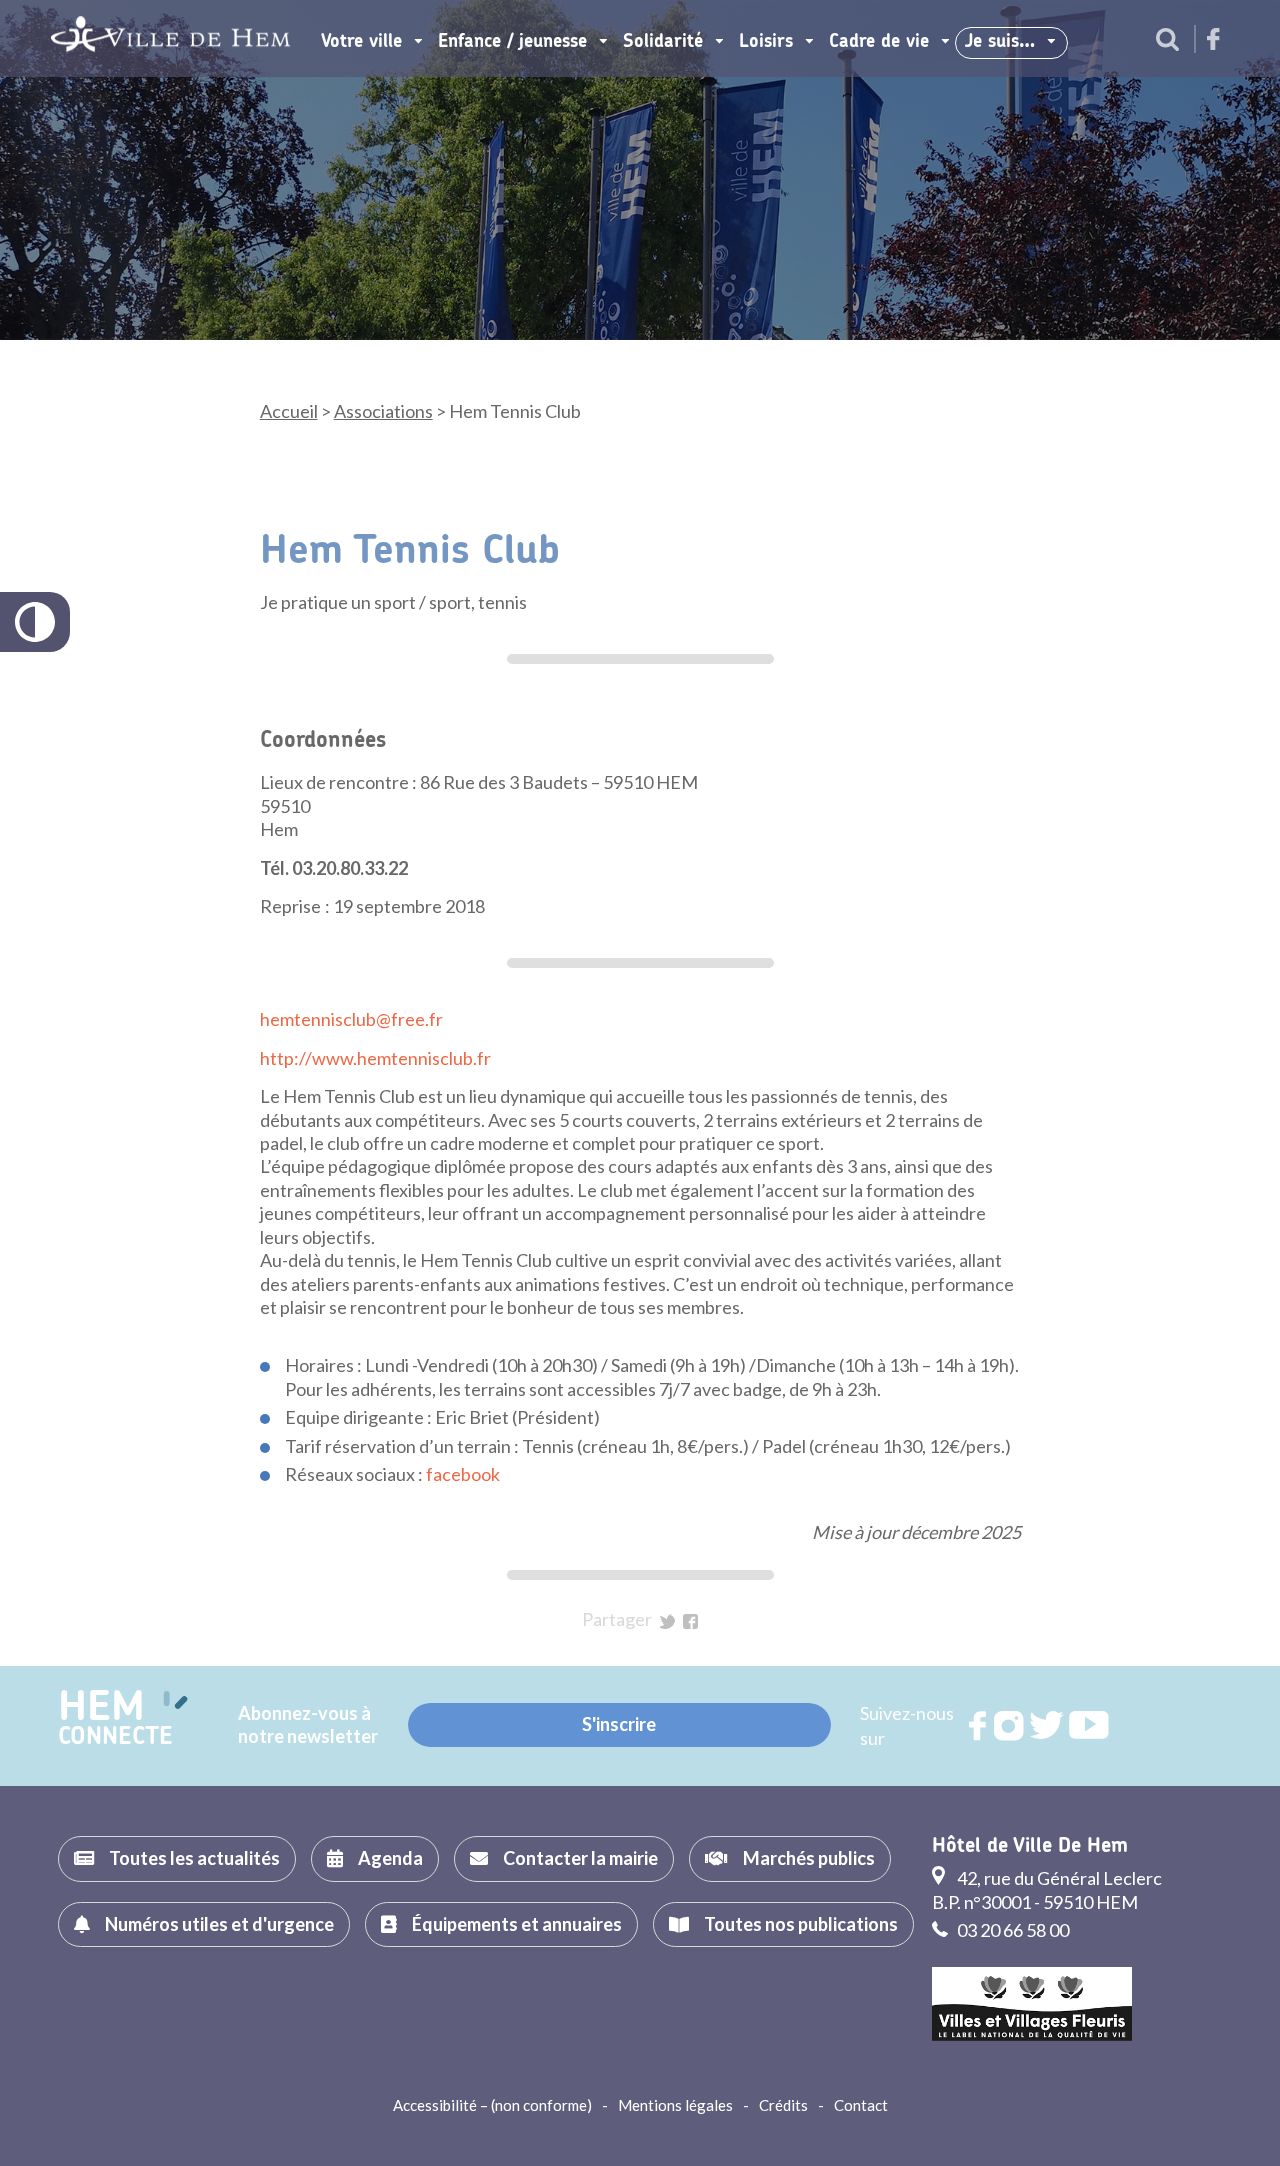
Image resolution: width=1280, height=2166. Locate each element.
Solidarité (663, 42)
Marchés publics (809, 1858)
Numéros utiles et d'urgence (219, 1924)
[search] (1167, 41)
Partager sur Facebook (690, 1621)
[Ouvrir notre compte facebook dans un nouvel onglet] (1213, 40)
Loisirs (766, 42)
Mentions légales (675, 2105)
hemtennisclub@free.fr (351, 1019)
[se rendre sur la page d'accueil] (170, 38)
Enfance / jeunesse (512, 42)
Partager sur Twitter (667, 1621)
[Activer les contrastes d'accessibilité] (35, 622)
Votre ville (361, 42)
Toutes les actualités (194, 1858)
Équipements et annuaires (517, 1924)
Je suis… (1000, 42)
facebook (463, 1474)
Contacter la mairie (580, 1858)
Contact (861, 2105)
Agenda (390, 1858)
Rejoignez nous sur (979, 1726)
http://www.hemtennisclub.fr (375, 1058)
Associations (383, 411)
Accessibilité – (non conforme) (492, 2105)
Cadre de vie (879, 42)
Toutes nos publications (801, 1924)
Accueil (289, 411)
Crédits (783, 2105)
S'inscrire (619, 1724)
